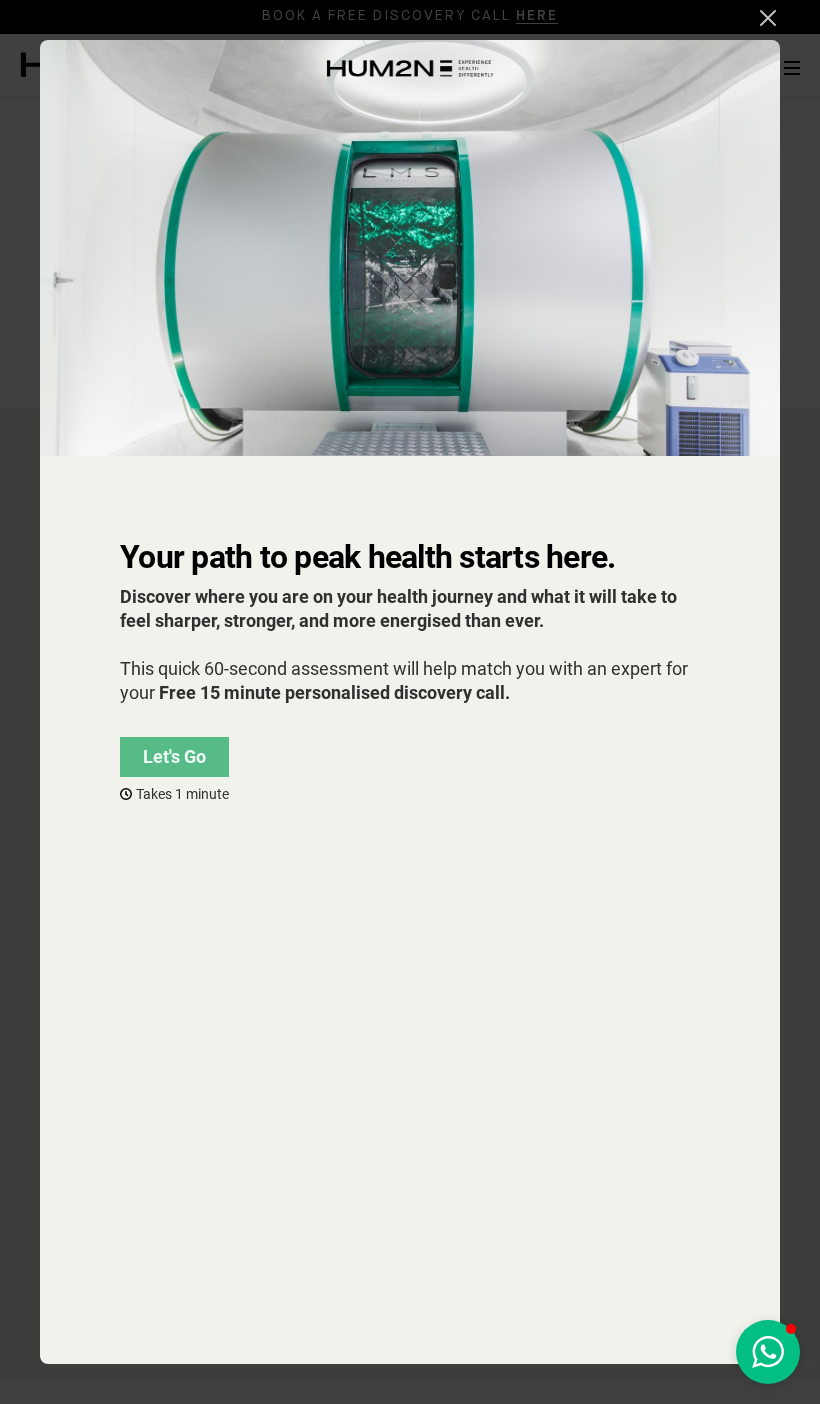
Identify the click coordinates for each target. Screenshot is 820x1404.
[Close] (768, 18)
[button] (768, 1352)
